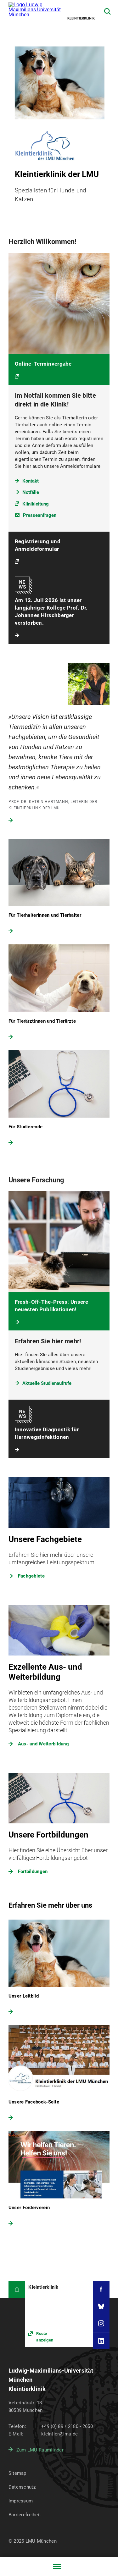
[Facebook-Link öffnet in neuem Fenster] (101, 2289)
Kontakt (31, 481)
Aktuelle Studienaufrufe (47, 1383)
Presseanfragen (40, 515)
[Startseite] (17, 2289)
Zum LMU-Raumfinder (40, 2450)
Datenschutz (22, 2487)
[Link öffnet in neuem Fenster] (59, 2314)
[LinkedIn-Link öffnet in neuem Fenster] (101, 2341)
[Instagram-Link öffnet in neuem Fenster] (101, 2324)
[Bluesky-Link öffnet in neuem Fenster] (101, 2307)
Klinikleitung (36, 504)
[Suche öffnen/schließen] (107, 11)
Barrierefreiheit (25, 2515)
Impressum (21, 2501)
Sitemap (17, 2473)
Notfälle (31, 492)
